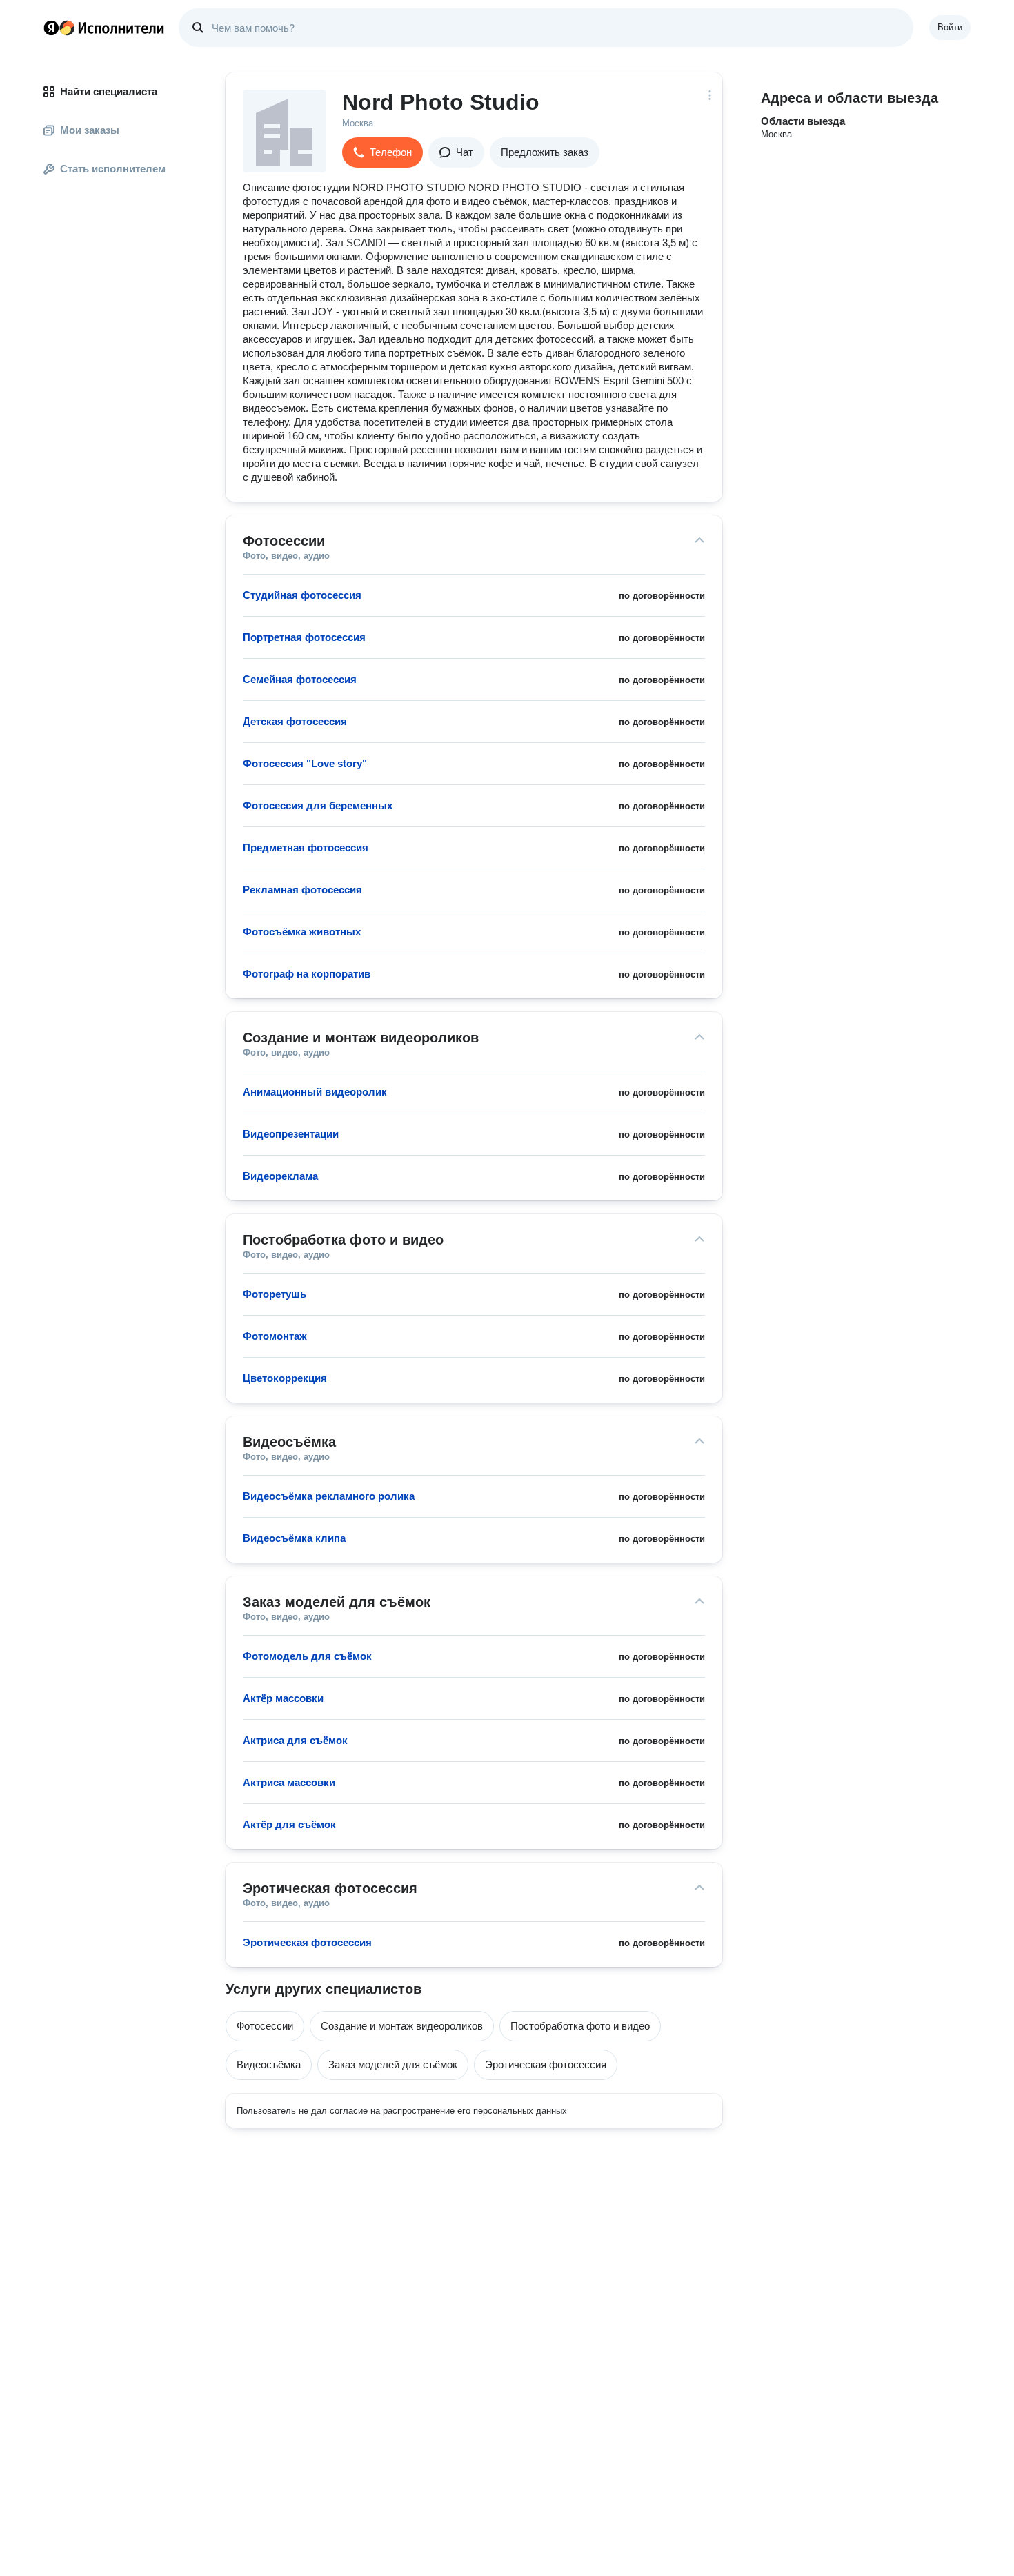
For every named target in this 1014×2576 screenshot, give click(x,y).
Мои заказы (90, 130)
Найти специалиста (109, 91)
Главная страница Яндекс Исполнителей (104, 28)
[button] (382, 152)
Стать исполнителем (113, 169)
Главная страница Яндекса (51, 28)
